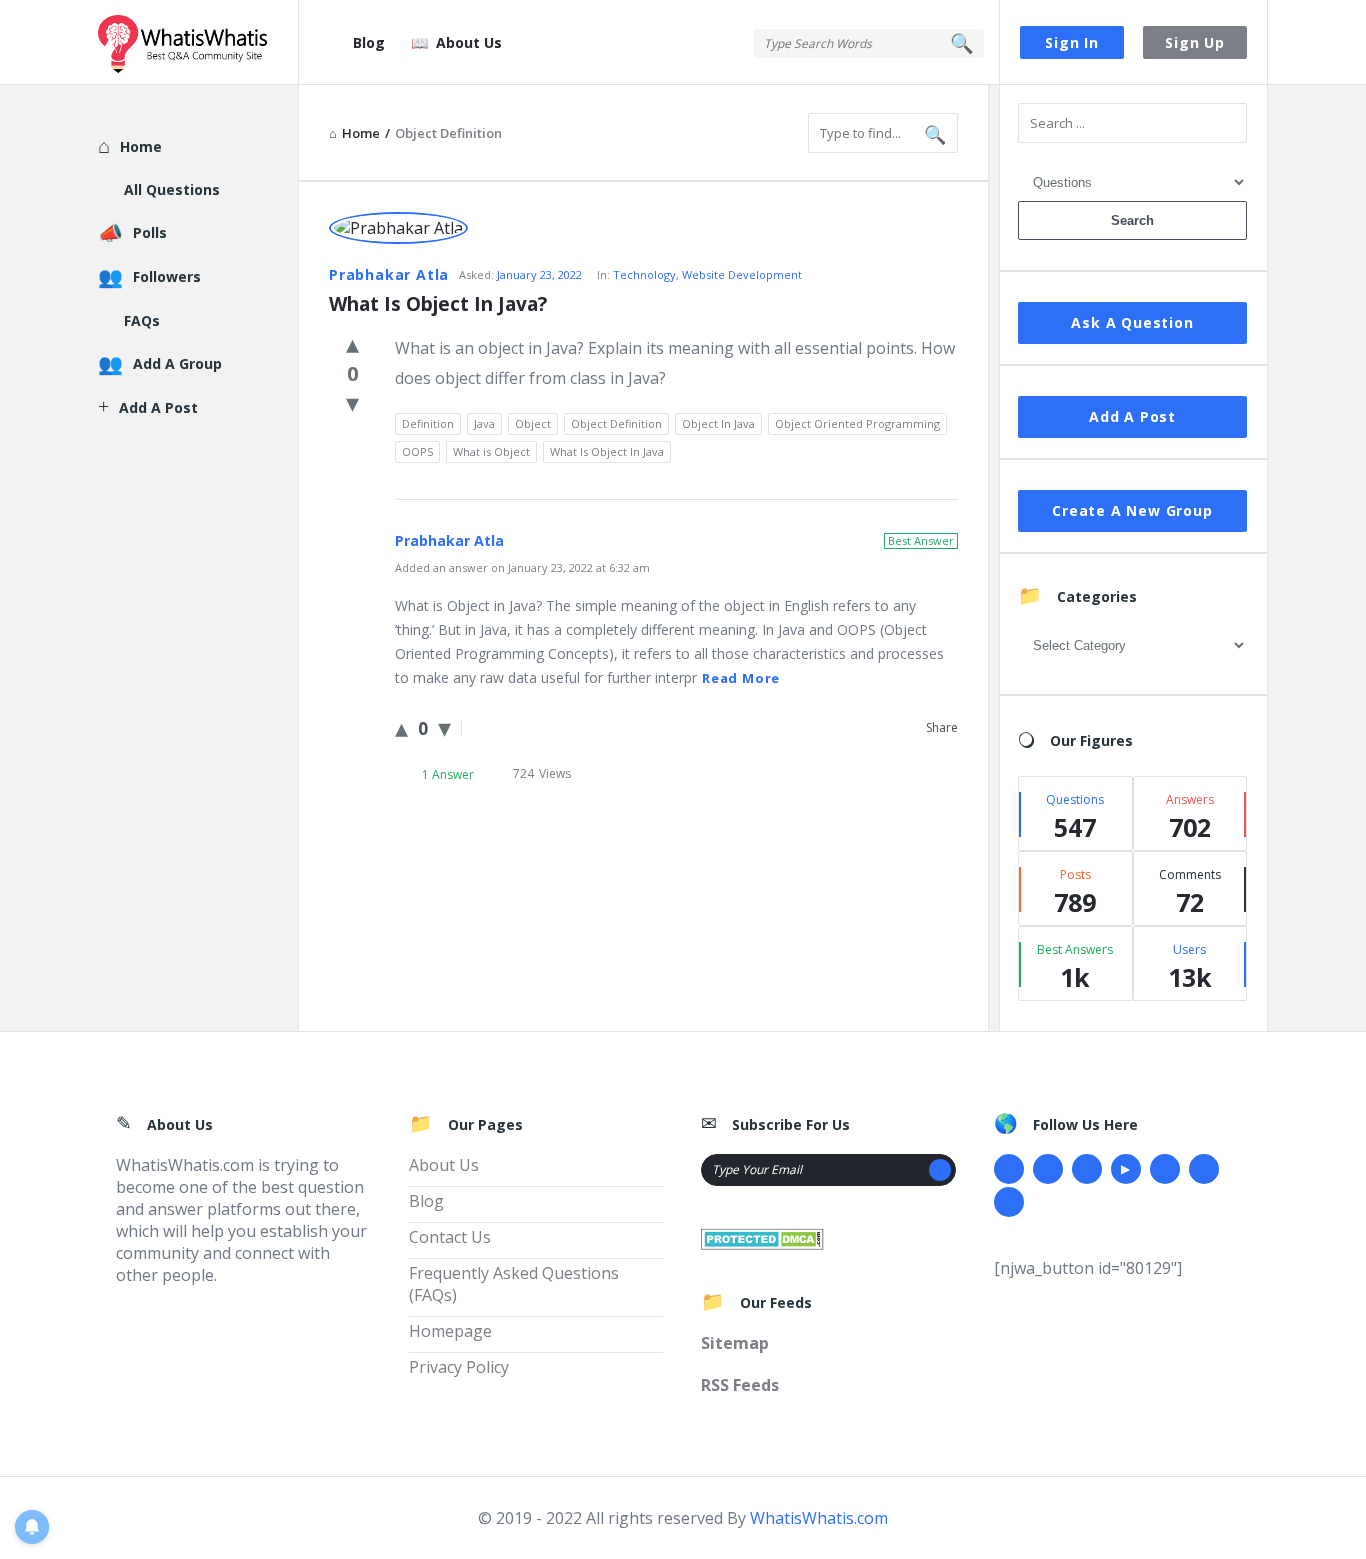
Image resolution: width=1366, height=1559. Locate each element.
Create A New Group (1132, 510)
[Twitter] (1048, 1169)
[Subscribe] (940, 1170)
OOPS (417, 451)
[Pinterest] (1204, 1169)
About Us (469, 42)
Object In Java (718, 423)
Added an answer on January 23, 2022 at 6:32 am (522, 567)
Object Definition (616, 423)
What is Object (491, 451)
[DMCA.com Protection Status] (762, 1237)
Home (141, 146)
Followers (167, 276)
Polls (150, 232)
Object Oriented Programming (857, 423)
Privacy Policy (459, 1367)
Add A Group (177, 363)
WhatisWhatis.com (819, 1518)
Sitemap (735, 1343)
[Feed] (1009, 1202)
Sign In (1072, 42)
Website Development (742, 274)
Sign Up (1195, 42)
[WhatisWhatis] (198, 42)
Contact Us (450, 1237)
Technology (644, 274)
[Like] (352, 343)
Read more (741, 678)
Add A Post (1132, 416)
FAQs (142, 320)
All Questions (172, 189)
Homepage (450, 1331)
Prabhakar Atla (389, 274)
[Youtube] (1126, 1169)
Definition (428, 423)
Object (533, 423)
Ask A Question (1132, 322)
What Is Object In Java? (438, 304)
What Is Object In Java (607, 451)
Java (484, 423)
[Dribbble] (1087, 1169)
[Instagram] (1165, 1169)
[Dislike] (352, 402)
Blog (369, 42)
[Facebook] (1009, 1169)
